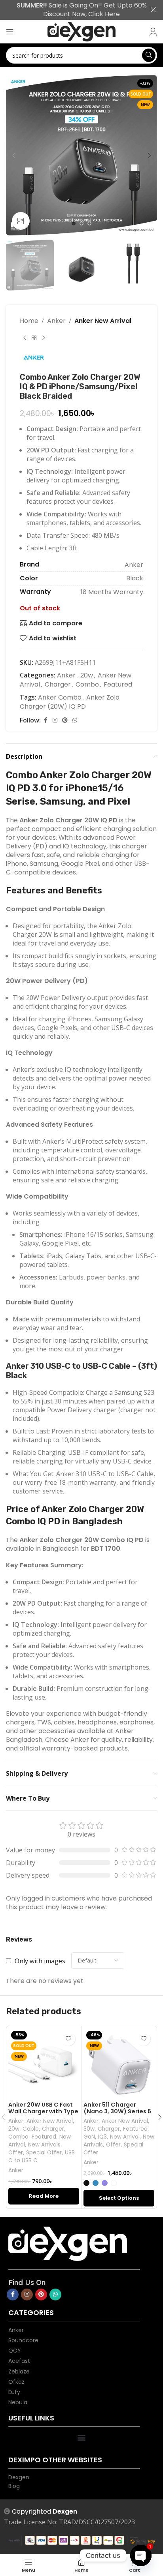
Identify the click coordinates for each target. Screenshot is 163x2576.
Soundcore (23, 2340)
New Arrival (125, 2137)
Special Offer (44, 2153)
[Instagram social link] (55, 720)
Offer (16, 2153)
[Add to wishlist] (68, 2039)
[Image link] (81, 2244)
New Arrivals (44, 2145)
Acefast (19, 2361)
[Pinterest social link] (65, 720)
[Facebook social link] (45, 720)
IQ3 (102, 2137)
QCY (15, 2350)
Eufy (14, 2392)
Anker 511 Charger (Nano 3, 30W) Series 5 (117, 2108)
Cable (31, 2129)
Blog (14, 2486)
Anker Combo (60, 697)
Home (29, 321)
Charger (58, 684)
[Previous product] (25, 338)
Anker (56, 321)
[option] (74, 225)
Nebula (18, 2402)
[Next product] (44, 338)
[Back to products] (34, 338)
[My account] (153, 32)
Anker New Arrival (103, 321)
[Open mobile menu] (10, 32)
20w (87, 675)
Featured (118, 684)
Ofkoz (16, 2382)
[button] (14, 156)
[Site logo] (81, 32)
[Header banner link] (70, 10)
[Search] (149, 55)
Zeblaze (19, 2371)
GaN (89, 2137)
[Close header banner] (153, 10)
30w (89, 2129)
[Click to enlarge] (21, 221)
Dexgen (19, 2477)
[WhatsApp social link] (75, 720)
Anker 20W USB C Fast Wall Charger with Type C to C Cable (43, 2112)
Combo (87, 684)
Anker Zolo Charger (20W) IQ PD (70, 702)
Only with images (40, 1961)
